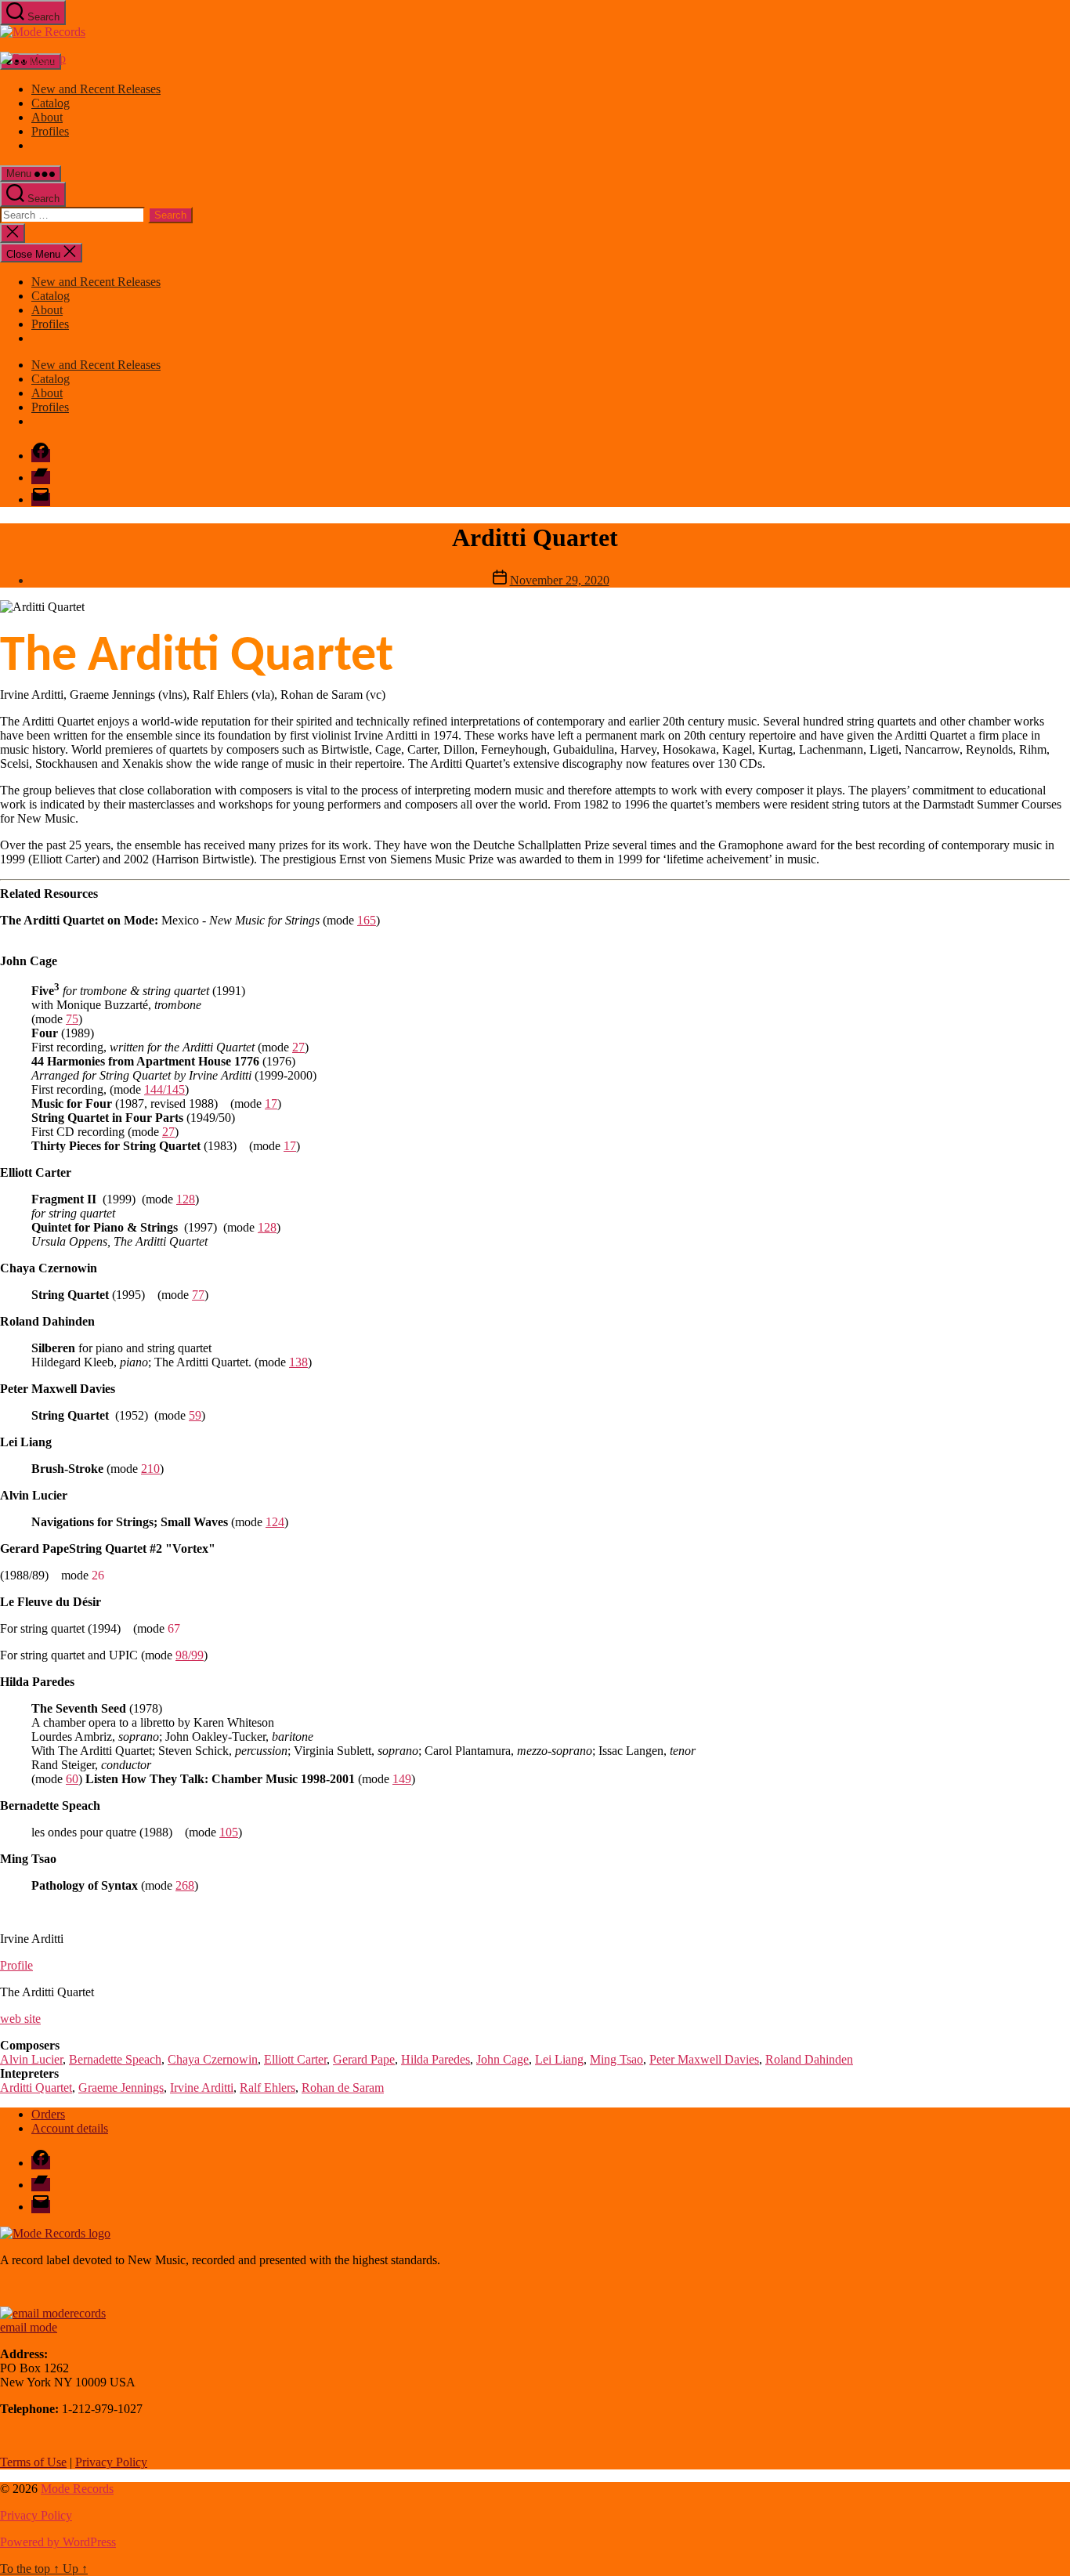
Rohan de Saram (343, 2088)
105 (229, 1832)
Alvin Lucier (31, 2059)
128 (186, 1199)
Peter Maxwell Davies (704, 2059)
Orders (48, 2114)
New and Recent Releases (96, 89)
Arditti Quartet (36, 2088)
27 (298, 1047)
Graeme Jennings (121, 2088)
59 (195, 1415)
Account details (70, 2128)
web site (20, 2019)
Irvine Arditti (202, 2088)
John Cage (502, 2059)
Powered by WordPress (58, 2542)
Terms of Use (33, 2462)
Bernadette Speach (115, 2059)
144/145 (164, 1089)
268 (185, 1885)
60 (72, 1779)
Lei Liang (559, 2059)
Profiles (50, 131)
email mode (29, 2327)
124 (275, 1522)
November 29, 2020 (560, 580)
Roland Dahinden (809, 2059)
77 (198, 1295)
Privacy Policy (111, 2462)
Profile (16, 1965)
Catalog (51, 103)
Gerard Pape (364, 2059)
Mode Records (77, 2489)
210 (150, 1469)
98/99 (190, 1655)
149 (402, 1779)
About (47, 117)
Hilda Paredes (436, 2059)
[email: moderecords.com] (53, 2313)
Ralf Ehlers (267, 2088)
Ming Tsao (616, 2059)
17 (271, 1103)
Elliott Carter (295, 2059)
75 (72, 1019)
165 (367, 920)
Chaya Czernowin (213, 2059)
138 (298, 1362)
